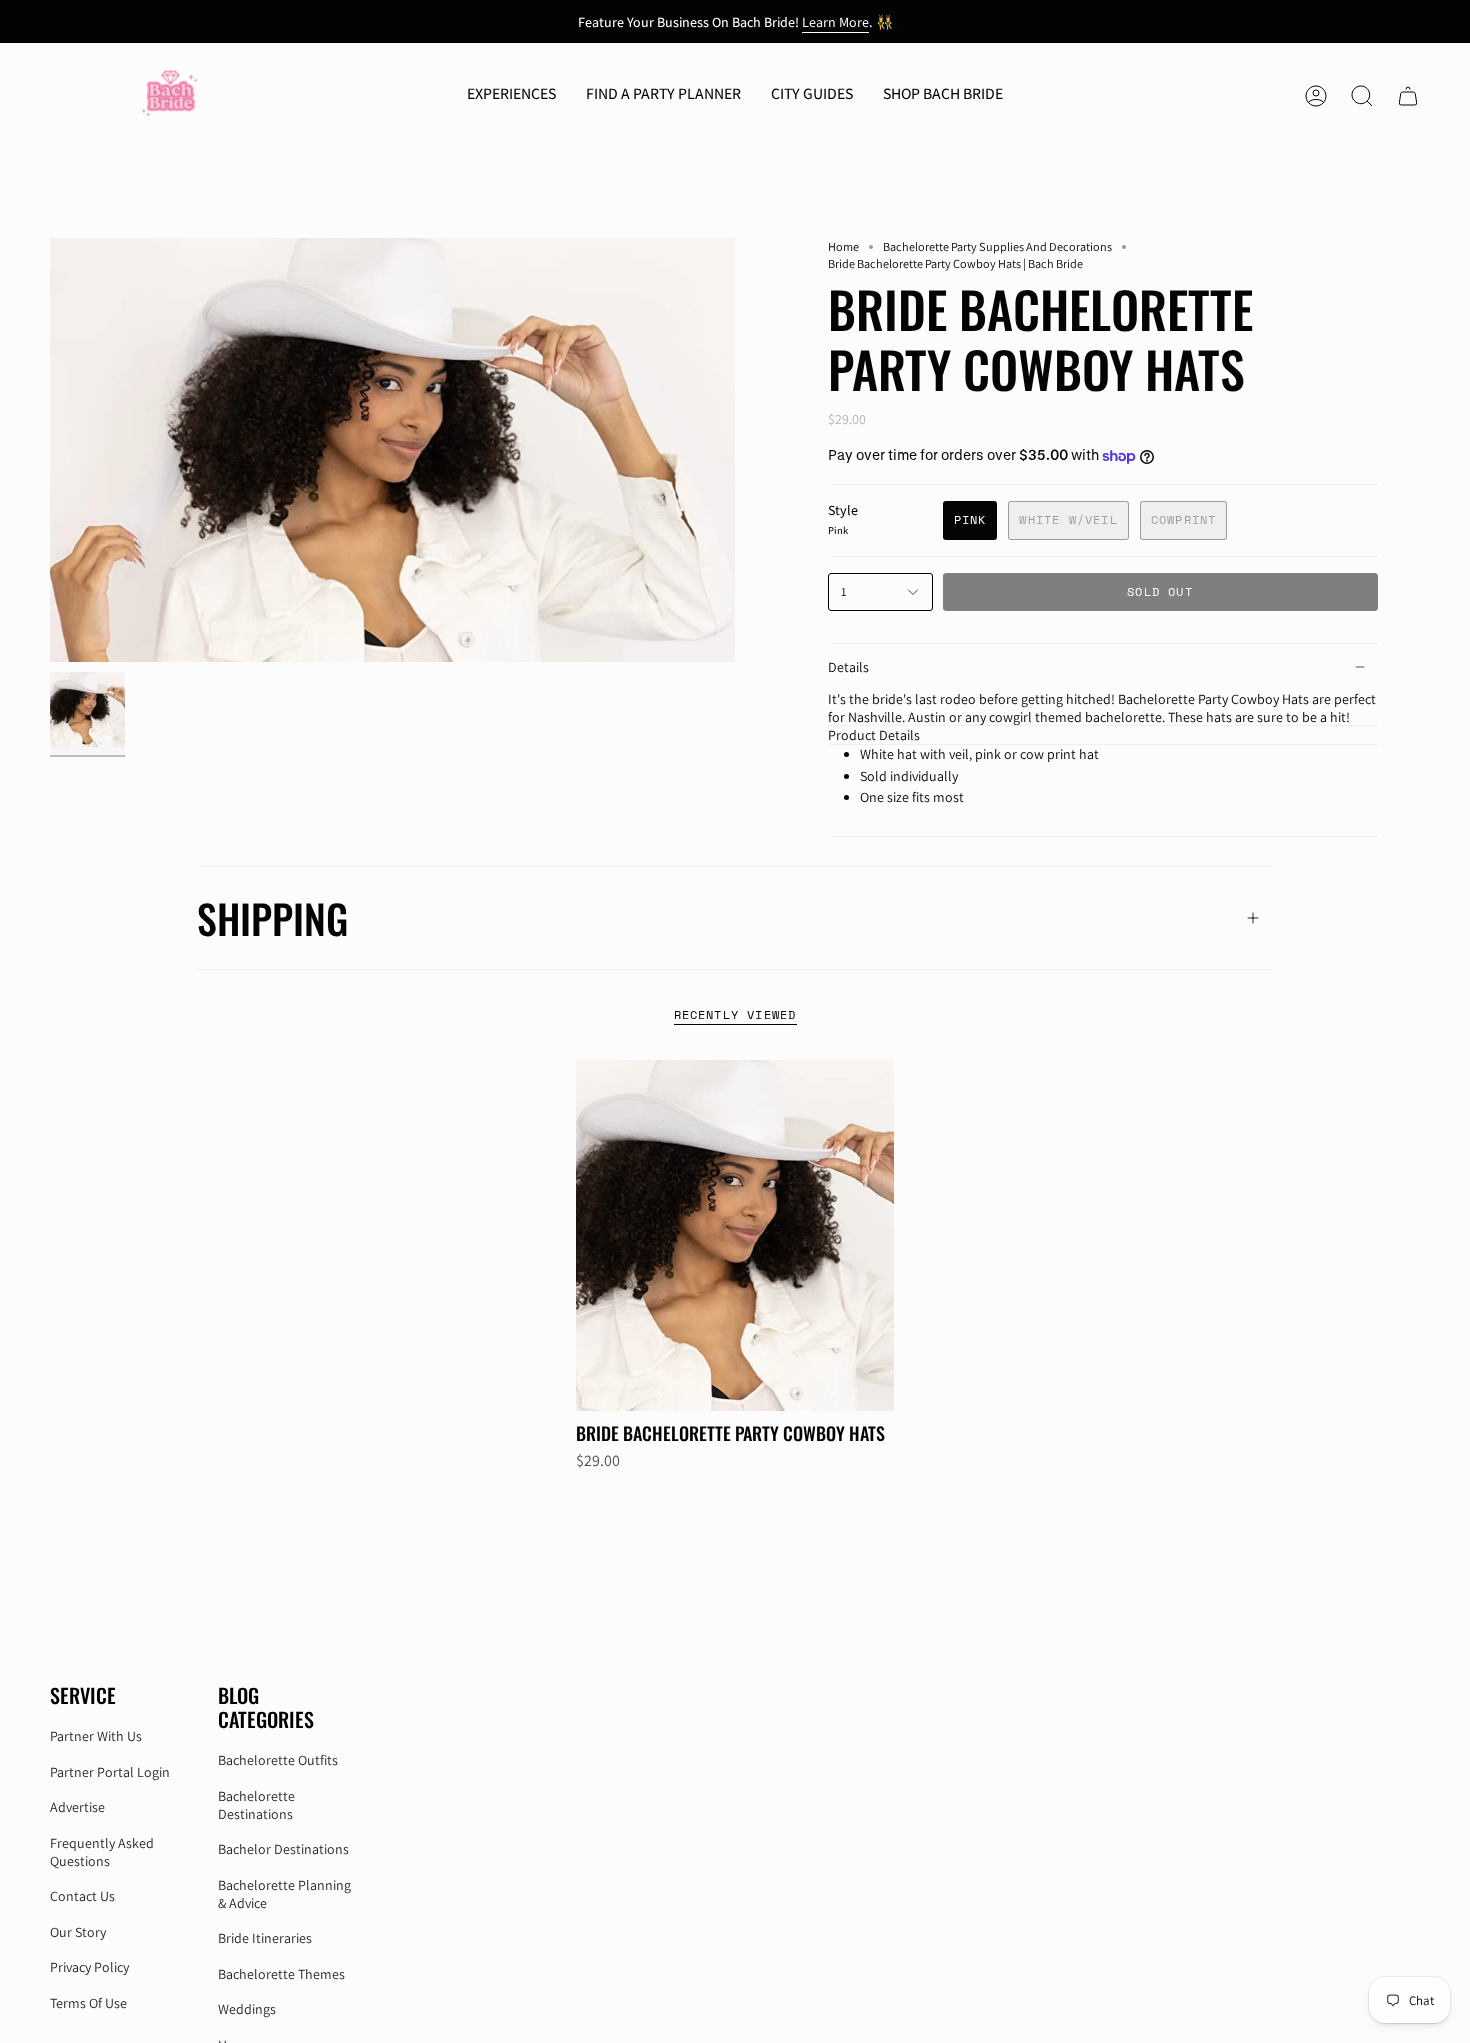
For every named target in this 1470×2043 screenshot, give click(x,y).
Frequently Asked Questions (102, 1852)
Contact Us (82, 1896)
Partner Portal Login (110, 1772)
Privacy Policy (89, 1967)
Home (843, 246)
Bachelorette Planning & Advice (284, 1894)
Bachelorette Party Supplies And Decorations (997, 246)
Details (848, 667)
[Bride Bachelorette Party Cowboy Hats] (735, 1235)
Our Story (78, 1932)
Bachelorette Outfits (278, 1760)
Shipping (272, 918)
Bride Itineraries (265, 1938)
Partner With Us (96, 1736)
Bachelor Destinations (283, 1849)
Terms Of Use (88, 2003)
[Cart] (1408, 96)
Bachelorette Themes (281, 1974)
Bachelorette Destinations (256, 1805)
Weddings (247, 2009)
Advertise (77, 1807)
